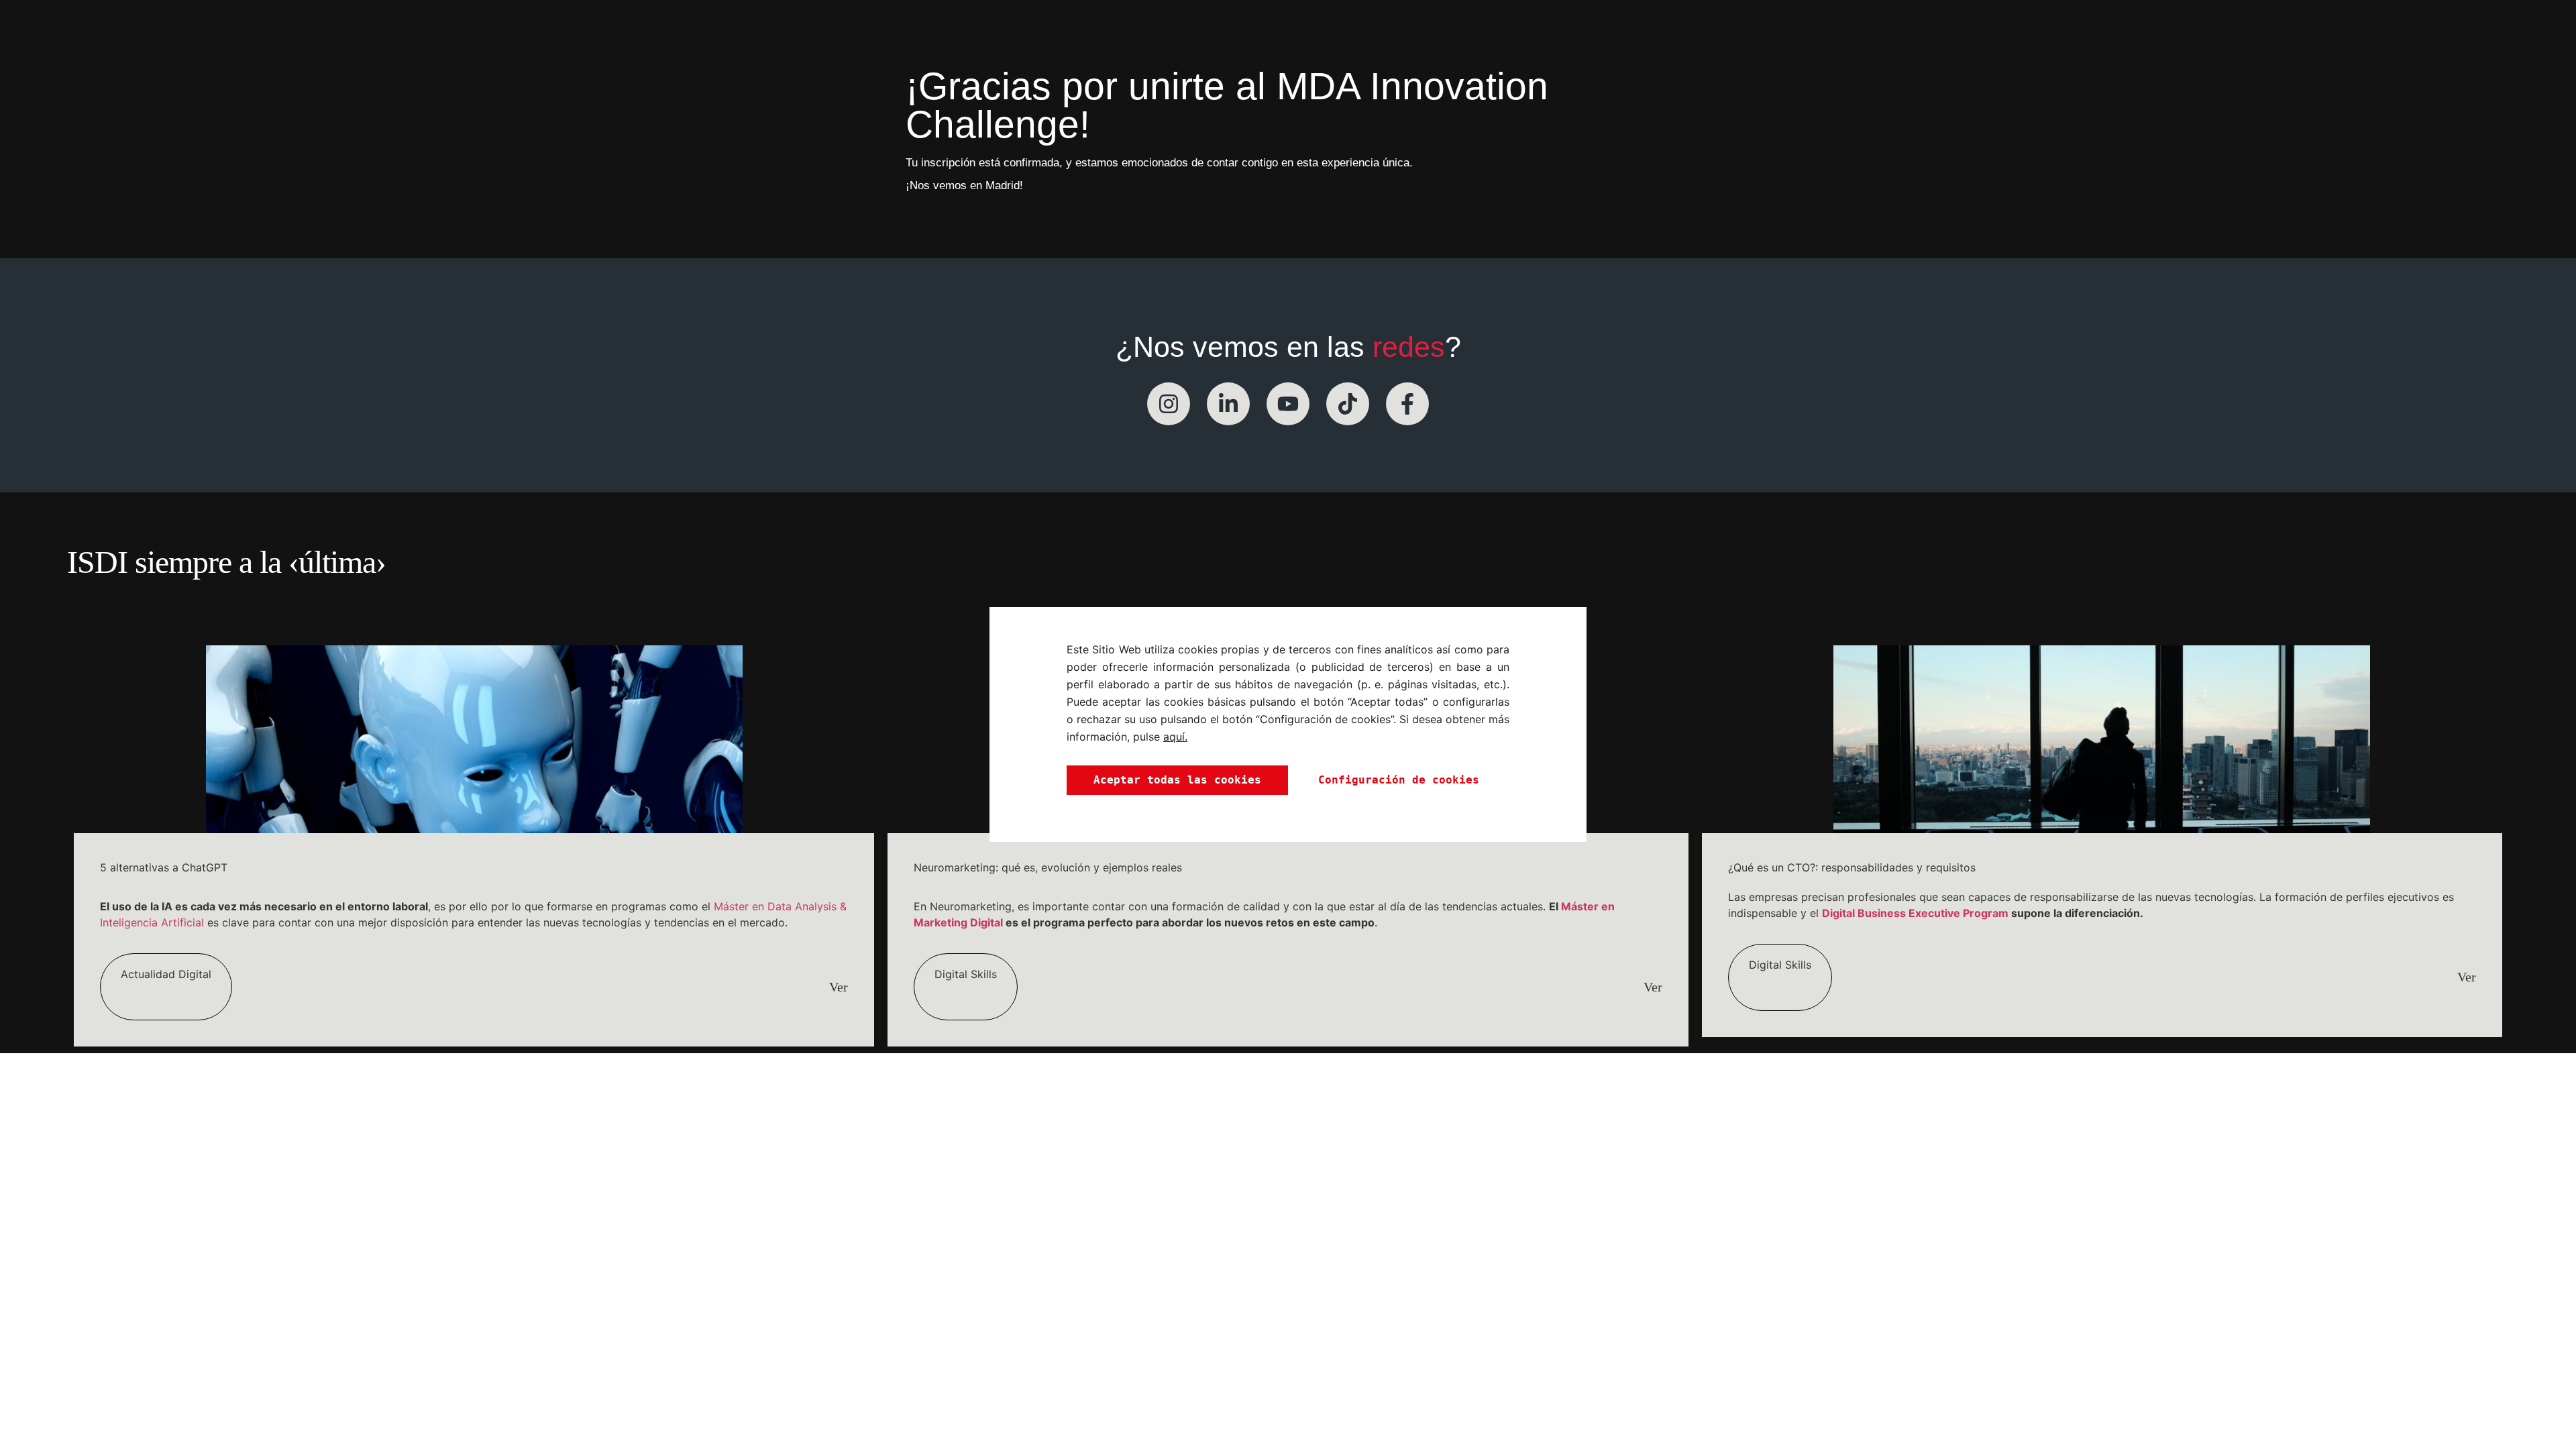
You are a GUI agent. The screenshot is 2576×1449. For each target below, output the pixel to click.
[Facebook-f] (1407, 404)
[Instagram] (1169, 404)
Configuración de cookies (1399, 780)
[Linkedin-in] (1228, 404)
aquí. (1175, 737)
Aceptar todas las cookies (1177, 780)
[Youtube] (1288, 404)
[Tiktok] (1348, 404)
